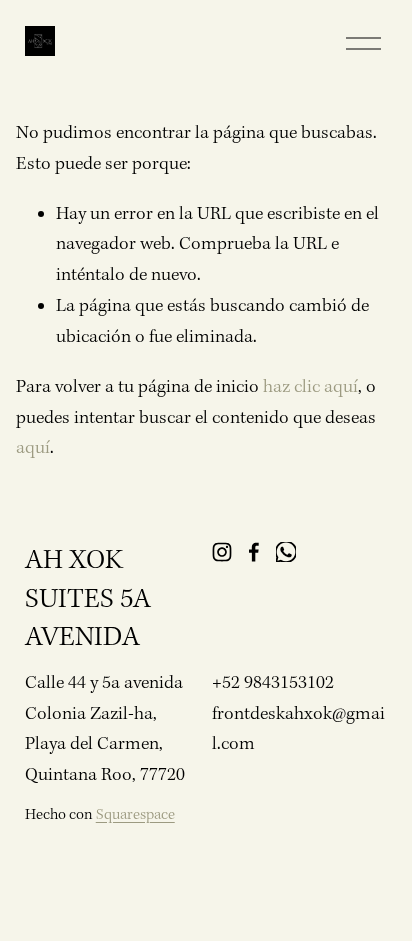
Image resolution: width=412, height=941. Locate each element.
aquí (33, 448)
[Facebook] (254, 552)
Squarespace (135, 815)
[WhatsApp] (286, 552)
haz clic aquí (310, 387)
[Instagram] (222, 552)
